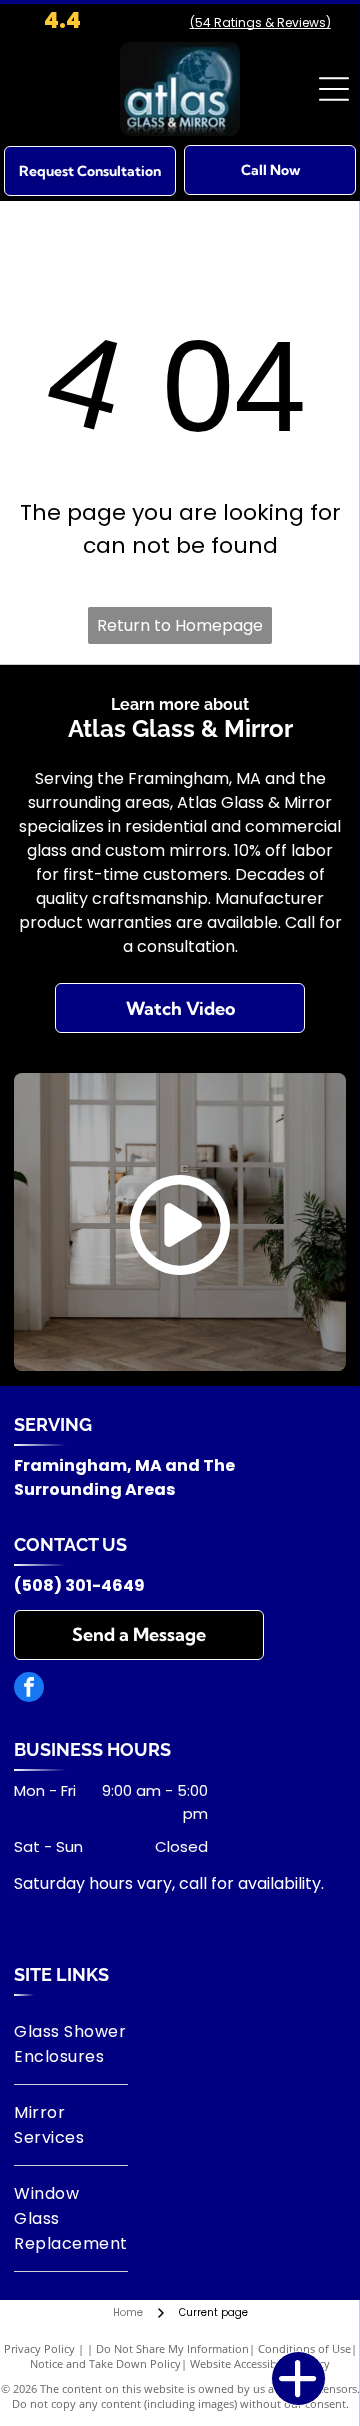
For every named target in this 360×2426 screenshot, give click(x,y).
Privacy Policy (39, 2348)
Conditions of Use (304, 2348)
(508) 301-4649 (79, 1585)
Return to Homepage (180, 625)
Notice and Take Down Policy (105, 2363)
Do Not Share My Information (172, 2348)
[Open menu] (334, 89)
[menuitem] (70, 2044)
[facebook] (29, 1689)
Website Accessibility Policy (260, 2363)
